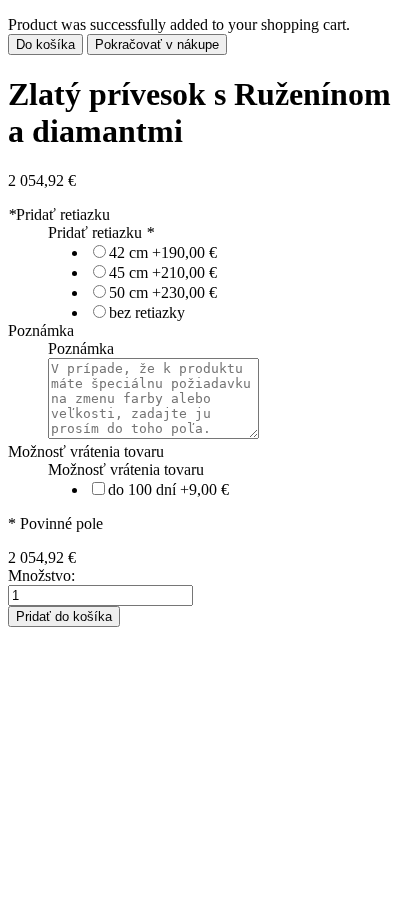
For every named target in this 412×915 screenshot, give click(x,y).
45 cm (163, 272)
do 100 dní (168, 489)
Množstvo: (41, 575)
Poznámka (41, 330)
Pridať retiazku (59, 214)
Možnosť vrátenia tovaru (86, 451)
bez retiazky (147, 312)
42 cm (163, 252)
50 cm (163, 292)
